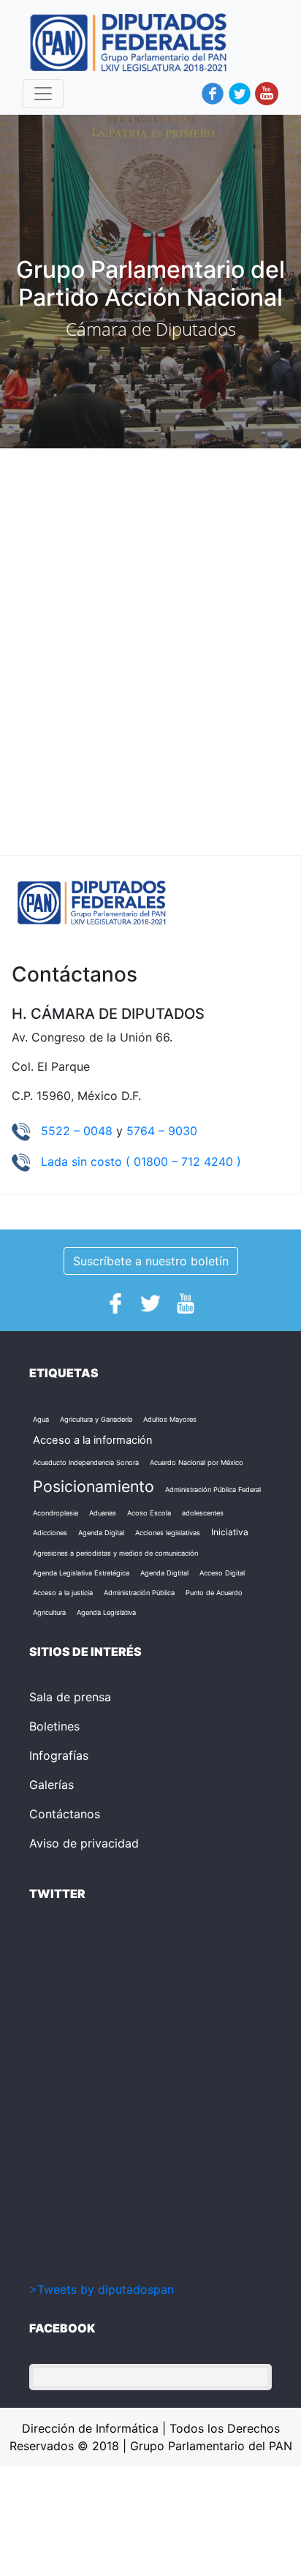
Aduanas (103, 1513)
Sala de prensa (70, 1697)
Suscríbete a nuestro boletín (151, 1261)
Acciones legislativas (168, 1533)
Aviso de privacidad (84, 1843)
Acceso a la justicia (63, 1593)
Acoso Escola (149, 1513)
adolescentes (203, 1513)
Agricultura (49, 1612)
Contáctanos (65, 1814)
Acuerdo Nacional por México (197, 1462)
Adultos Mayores (170, 1419)
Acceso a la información (93, 1440)
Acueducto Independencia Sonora (86, 1462)
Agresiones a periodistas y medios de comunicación (115, 1553)
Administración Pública (139, 1593)
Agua (41, 1419)
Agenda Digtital (164, 1573)
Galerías (52, 1785)
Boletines (54, 1726)
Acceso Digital (222, 1573)
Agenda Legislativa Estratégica (81, 1573)
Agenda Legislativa (106, 1612)
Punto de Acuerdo (214, 1593)
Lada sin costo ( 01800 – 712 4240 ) (141, 1161)
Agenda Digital (101, 1533)
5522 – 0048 (79, 1131)
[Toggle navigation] (43, 94)
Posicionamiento (94, 1486)
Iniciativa (230, 1532)
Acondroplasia (56, 1513)
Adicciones (50, 1533)
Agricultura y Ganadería (96, 1419)
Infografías (59, 1755)
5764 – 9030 (162, 1131)
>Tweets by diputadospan (102, 2289)
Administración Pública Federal (213, 1490)
